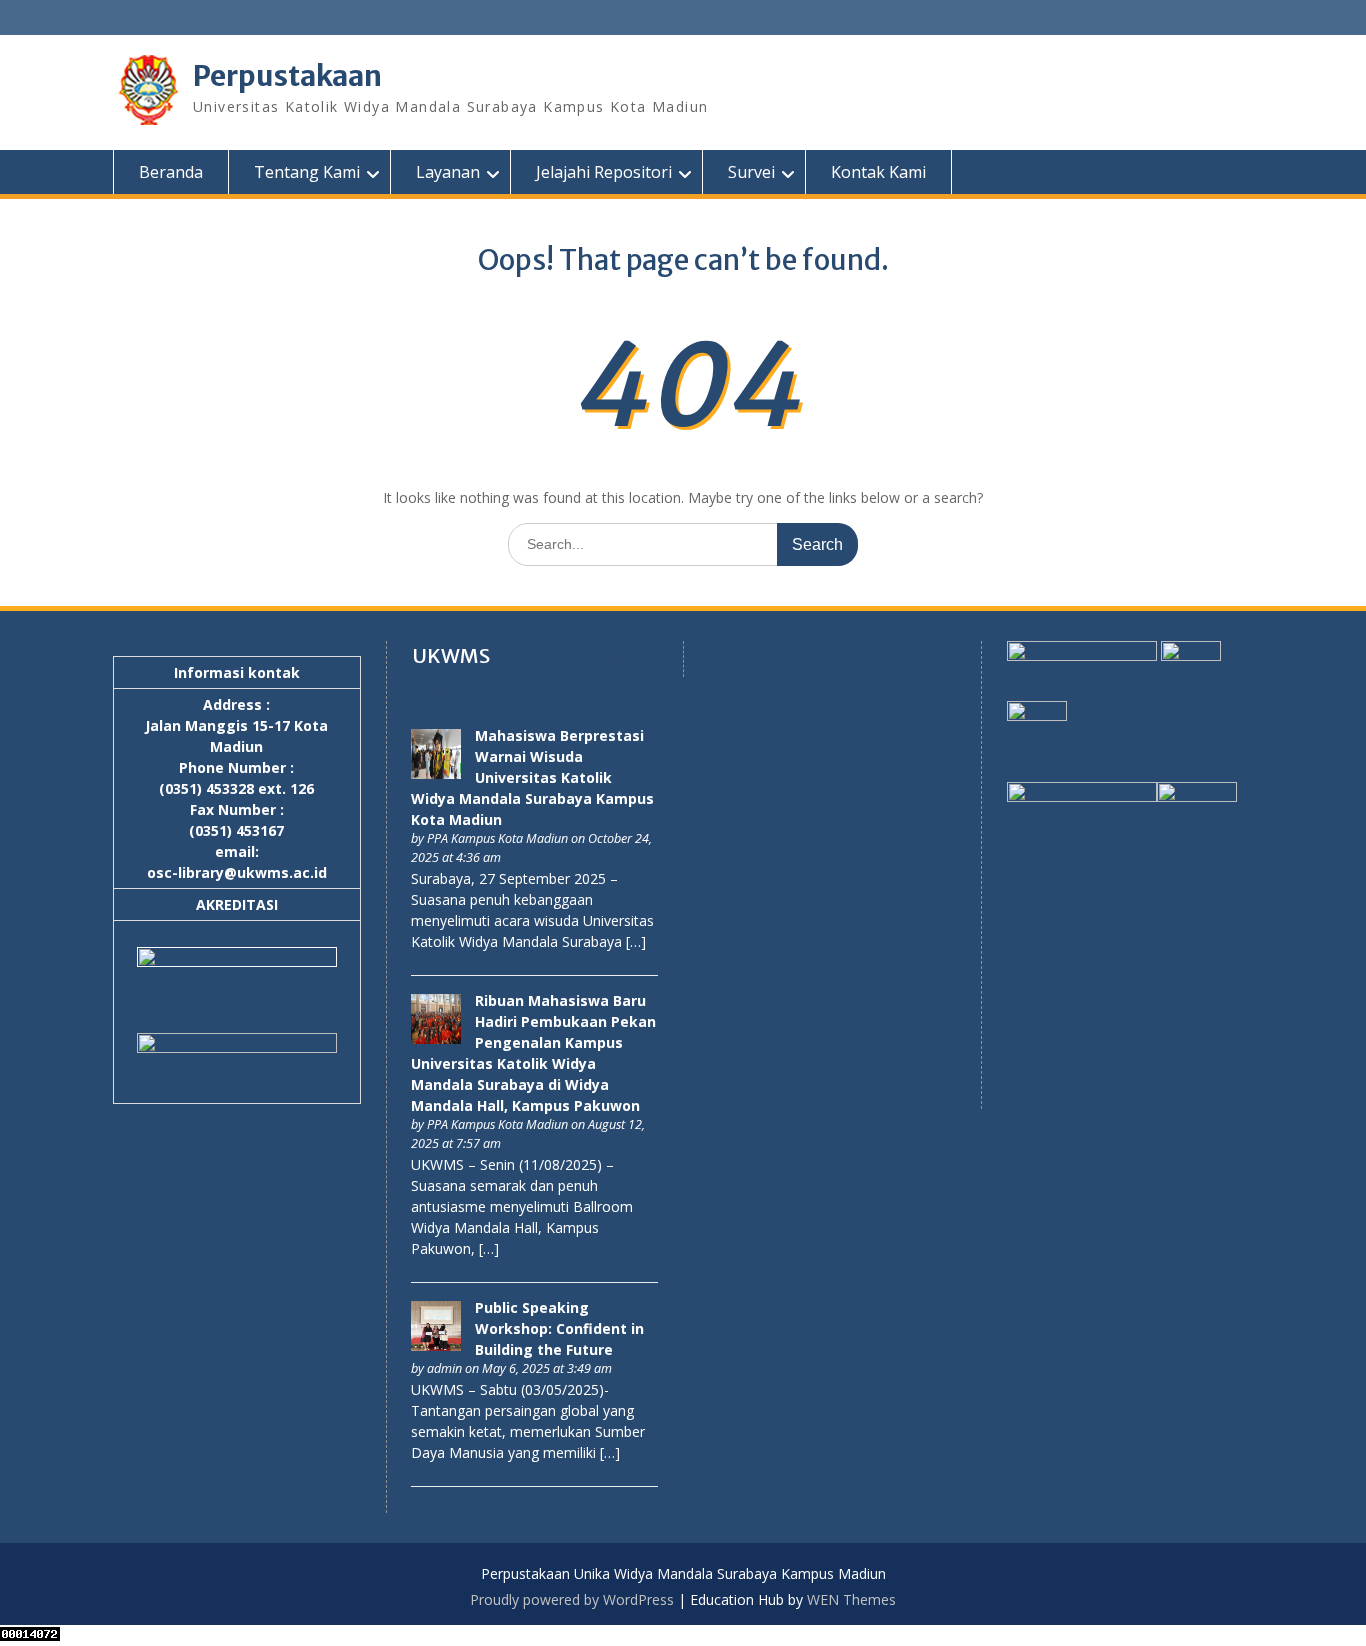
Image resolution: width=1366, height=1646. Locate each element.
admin (444, 1368)
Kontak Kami (878, 172)
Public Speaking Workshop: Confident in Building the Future (559, 1328)
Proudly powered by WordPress (572, 1599)
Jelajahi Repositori (604, 172)
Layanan (448, 172)
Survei (751, 172)
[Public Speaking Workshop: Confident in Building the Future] (436, 1345)
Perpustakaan (287, 76)
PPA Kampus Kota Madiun (497, 838)
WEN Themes (851, 1599)
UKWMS (451, 655)
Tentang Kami (307, 172)
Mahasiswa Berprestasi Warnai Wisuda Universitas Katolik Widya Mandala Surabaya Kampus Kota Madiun (532, 777)
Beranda (171, 172)
